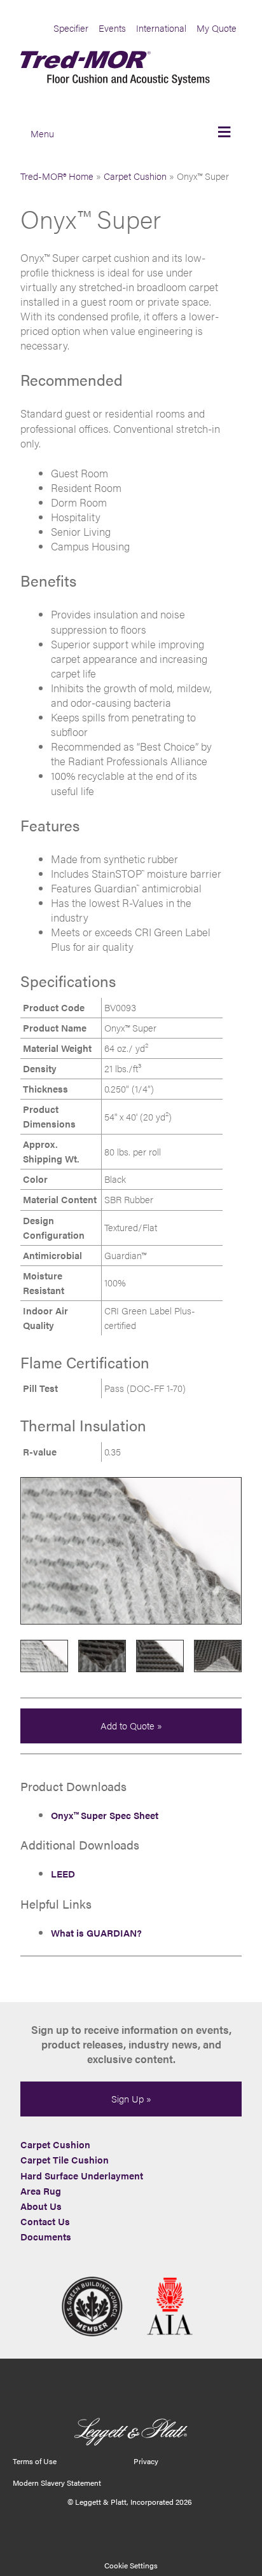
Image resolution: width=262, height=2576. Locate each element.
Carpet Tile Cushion (65, 2160)
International (161, 28)
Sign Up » (131, 2099)
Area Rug (41, 2191)
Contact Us (45, 2221)
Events (112, 28)
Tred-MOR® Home (57, 176)
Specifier (71, 28)
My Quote (217, 28)
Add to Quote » (131, 1726)
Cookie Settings (131, 2565)
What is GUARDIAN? (96, 1933)
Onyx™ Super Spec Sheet (105, 1815)
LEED (63, 1874)
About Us (41, 2206)
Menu (42, 133)
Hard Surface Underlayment (82, 2176)
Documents (46, 2237)
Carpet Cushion (135, 176)
